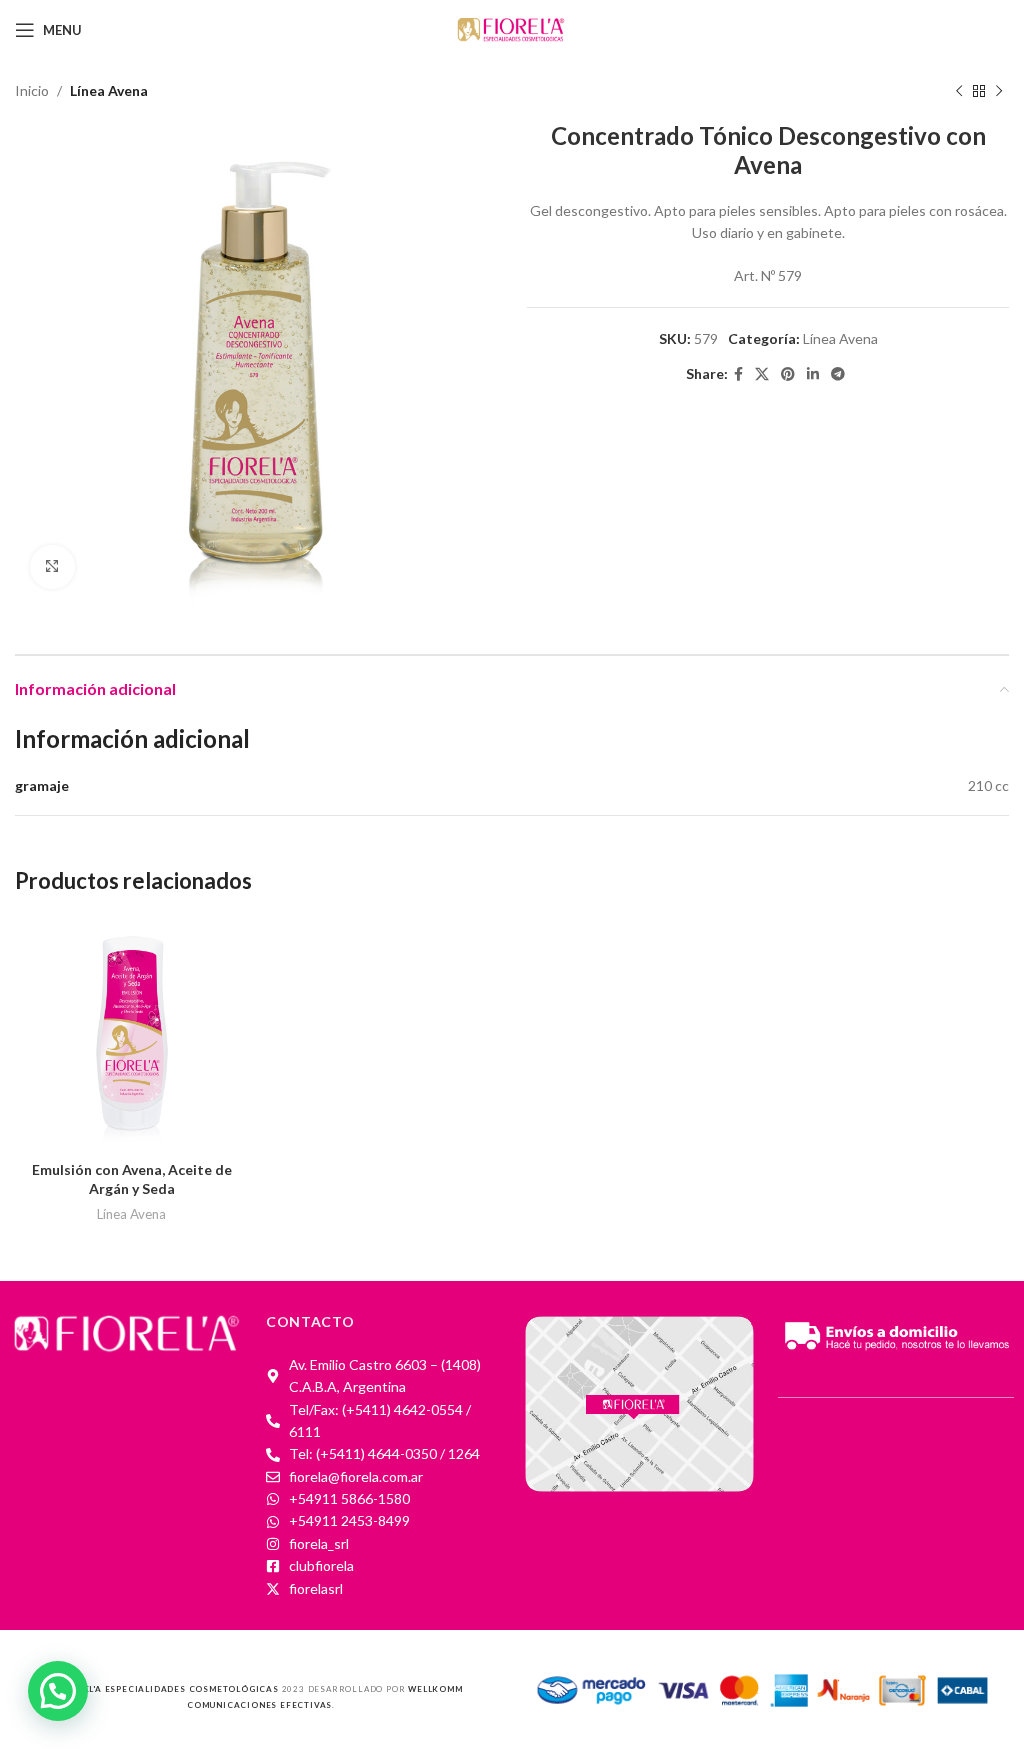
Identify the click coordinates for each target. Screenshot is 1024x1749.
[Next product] (999, 91)
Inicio (32, 90)
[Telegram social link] (838, 374)
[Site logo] (512, 28)
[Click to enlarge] (52, 567)
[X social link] (762, 374)
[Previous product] (959, 91)
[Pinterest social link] (788, 374)
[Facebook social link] (738, 374)
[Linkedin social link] (813, 374)
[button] (58, 1691)
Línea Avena (109, 90)
